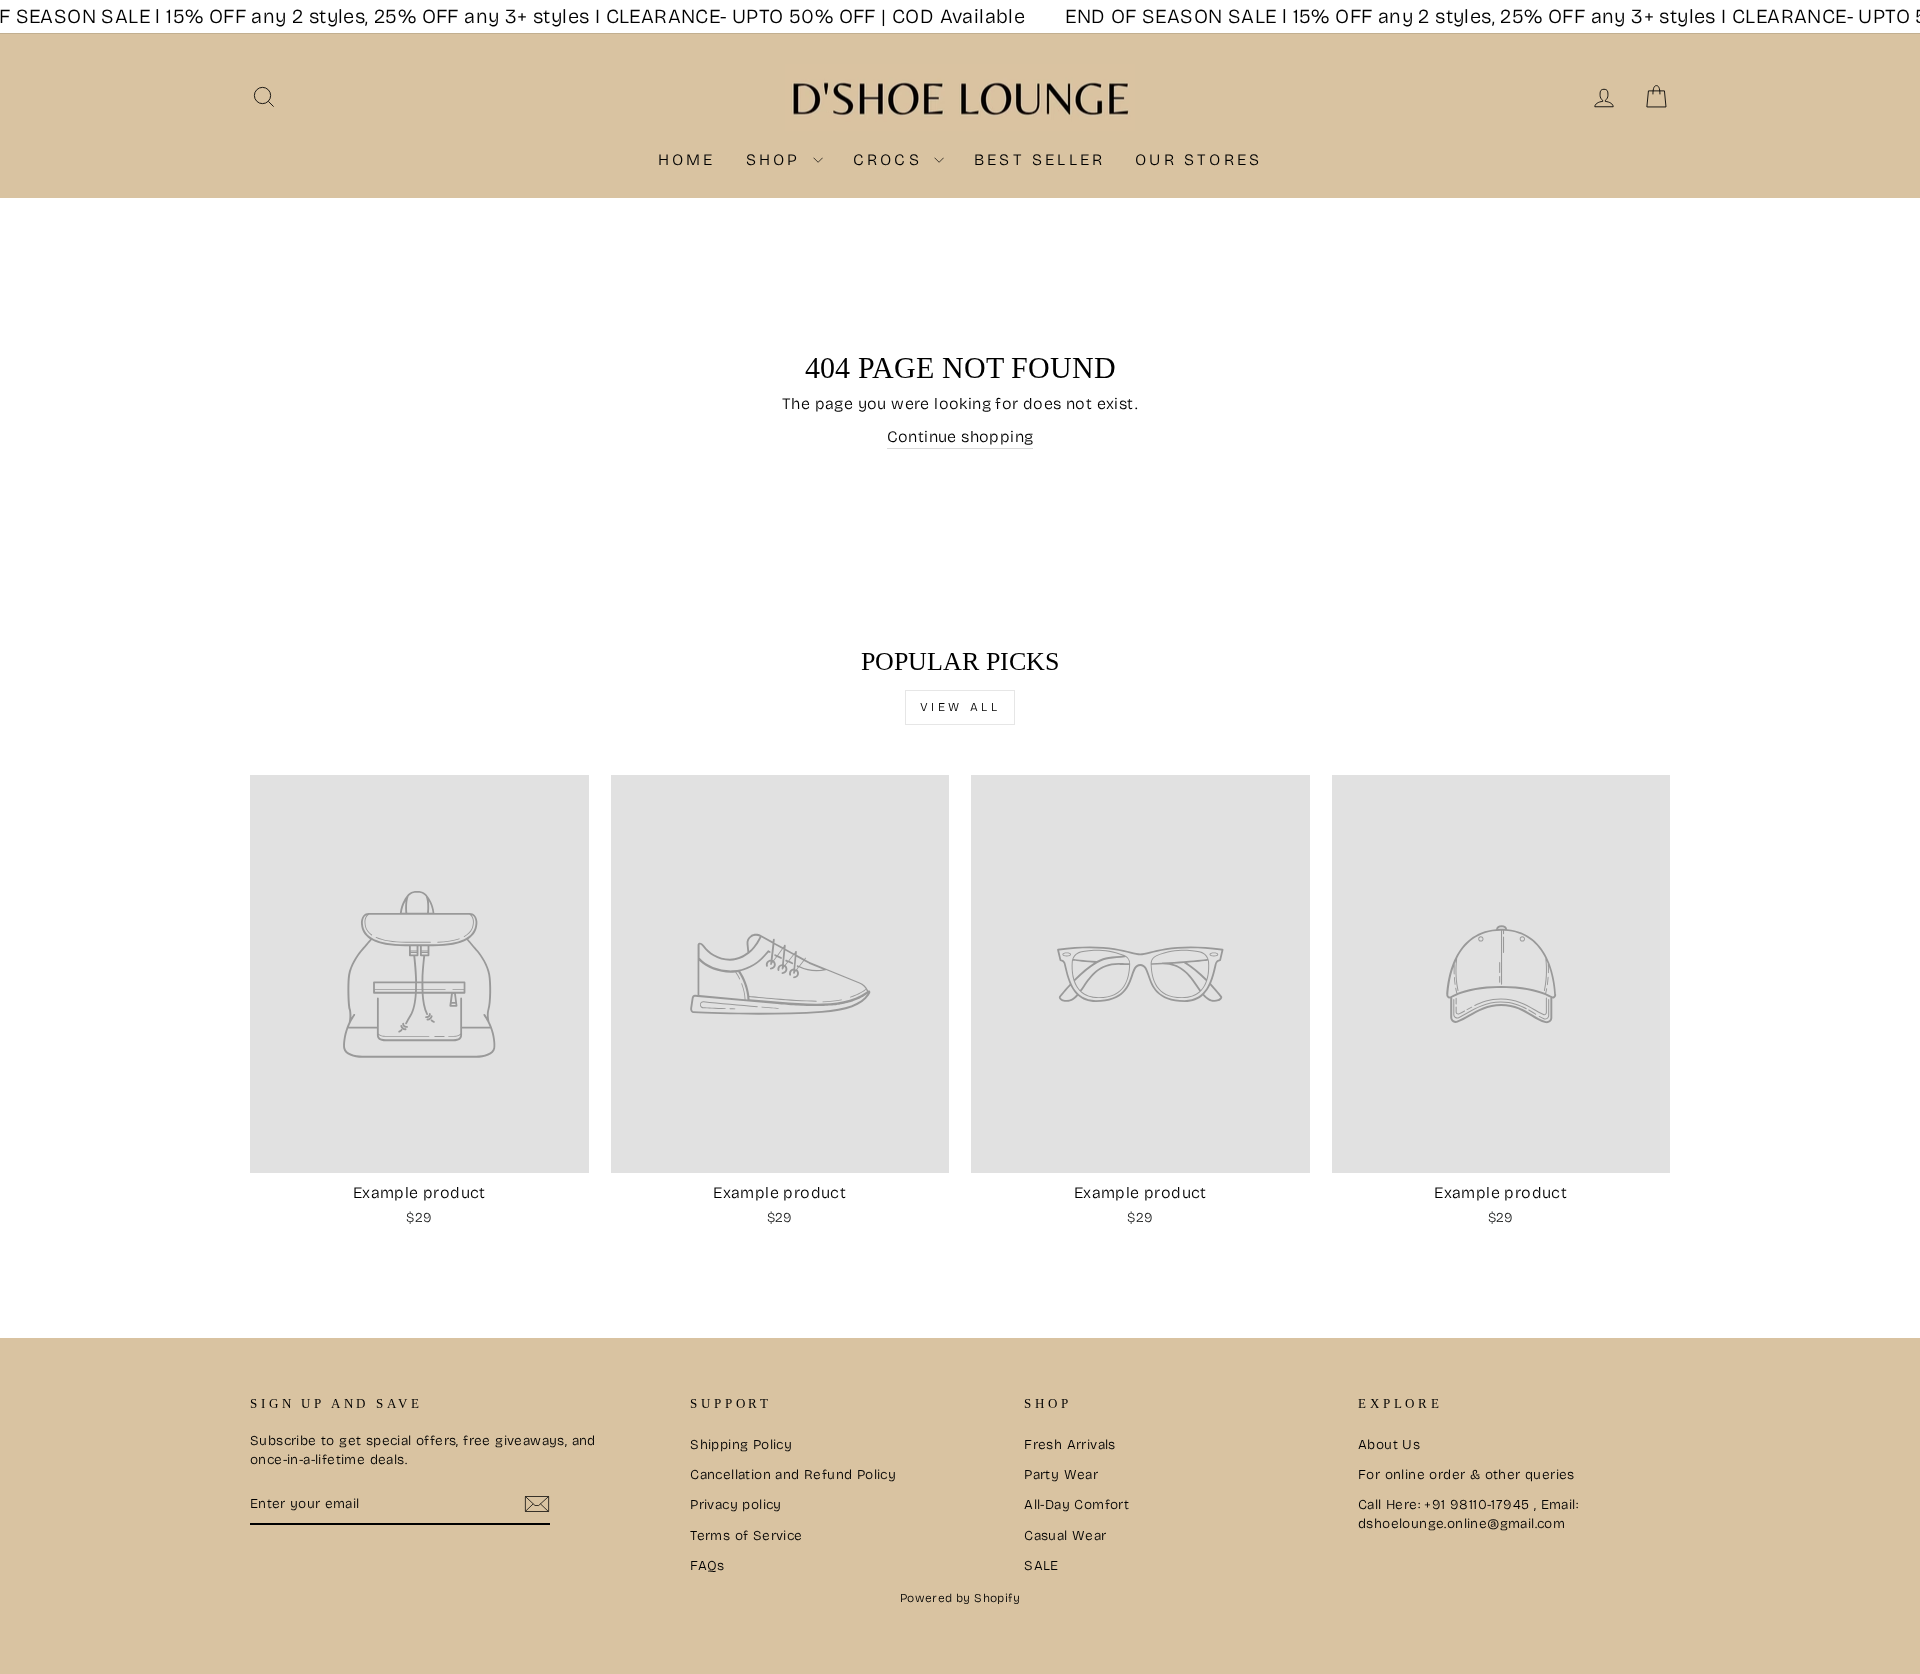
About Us (1389, 1444)
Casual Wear (1065, 1535)
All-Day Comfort (1076, 1504)
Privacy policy (736, 1504)
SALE (1041, 1565)
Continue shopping (960, 436)
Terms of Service (746, 1535)
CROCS (891, 159)
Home (687, 159)
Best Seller (1039, 159)
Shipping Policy (741, 1444)
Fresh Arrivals (1070, 1444)
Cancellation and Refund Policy (793, 1474)
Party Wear (1061, 1474)
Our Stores (1198, 159)
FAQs (707, 1565)
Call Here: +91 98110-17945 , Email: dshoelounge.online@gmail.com (1468, 1514)
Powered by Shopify (960, 1598)
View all (960, 707)
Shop (777, 159)
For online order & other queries (1466, 1474)
